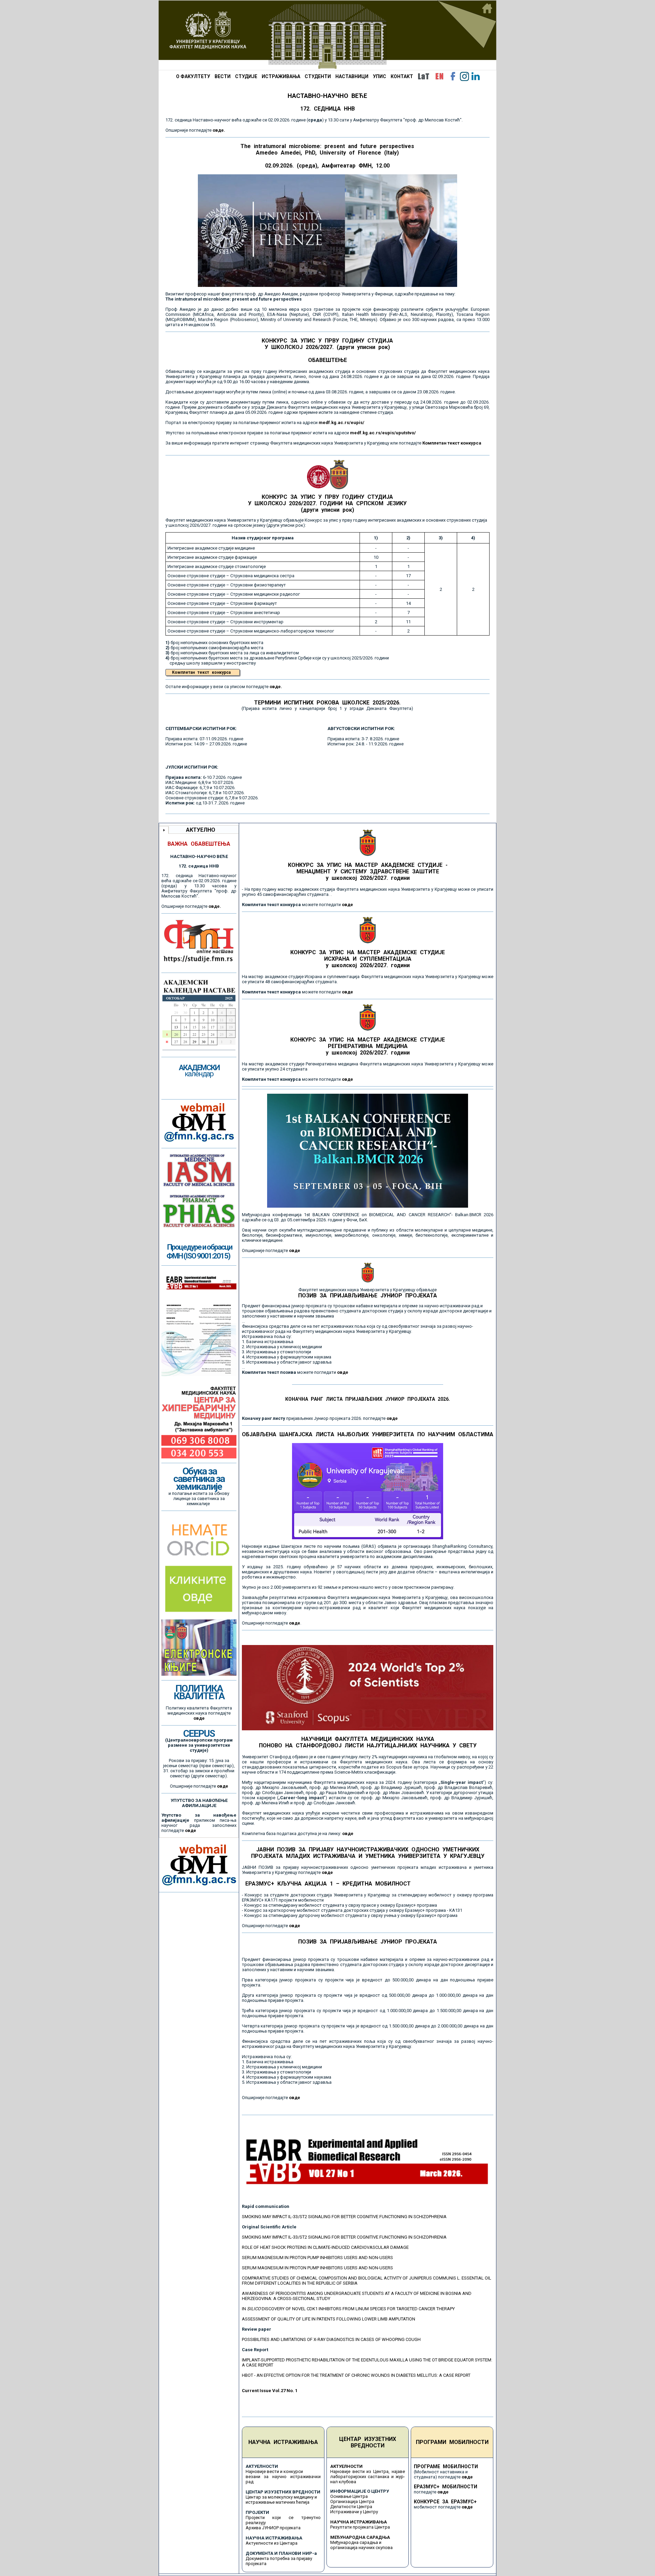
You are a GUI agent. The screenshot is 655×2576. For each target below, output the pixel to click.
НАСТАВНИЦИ (352, 76)
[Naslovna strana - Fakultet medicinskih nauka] (327, 35)
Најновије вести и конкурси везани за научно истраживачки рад (283, 2477)
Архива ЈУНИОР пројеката (273, 2528)
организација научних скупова (361, 2548)
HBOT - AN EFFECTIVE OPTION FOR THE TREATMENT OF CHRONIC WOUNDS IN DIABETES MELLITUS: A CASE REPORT (356, 2375)
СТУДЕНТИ (318, 76)
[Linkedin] (476, 76)
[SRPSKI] (423, 76)
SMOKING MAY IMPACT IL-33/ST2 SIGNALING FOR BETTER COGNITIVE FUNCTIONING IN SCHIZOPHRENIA (344, 2217)
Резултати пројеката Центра (360, 2527)
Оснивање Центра (349, 2496)
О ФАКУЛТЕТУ (193, 76)
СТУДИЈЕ (246, 76)
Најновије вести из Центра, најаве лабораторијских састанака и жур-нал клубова (368, 2477)
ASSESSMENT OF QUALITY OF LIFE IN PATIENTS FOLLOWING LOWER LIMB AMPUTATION (329, 2319)
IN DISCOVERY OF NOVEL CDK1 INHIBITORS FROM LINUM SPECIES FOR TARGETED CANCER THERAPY (348, 2309)
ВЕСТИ (223, 76)
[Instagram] (464, 76)
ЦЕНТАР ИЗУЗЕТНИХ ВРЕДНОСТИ (368, 2442)
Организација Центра (352, 2501)
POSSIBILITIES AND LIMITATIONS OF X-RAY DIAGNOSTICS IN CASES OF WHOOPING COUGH (331, 2339)
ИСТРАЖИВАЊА (281, 76)
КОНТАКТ (402, 76)
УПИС (380, 76)
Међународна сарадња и (356, 2542)
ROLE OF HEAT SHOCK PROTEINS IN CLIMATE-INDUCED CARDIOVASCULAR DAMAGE (325, 2247)
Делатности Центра (351, 2507)
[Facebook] (453, 76)
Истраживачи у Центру (354, 2512)
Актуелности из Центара (272, 2543)
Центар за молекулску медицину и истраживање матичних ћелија (281, 2500)
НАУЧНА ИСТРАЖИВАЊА (283, 2442)
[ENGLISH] (439, 76)
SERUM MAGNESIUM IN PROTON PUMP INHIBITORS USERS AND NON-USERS (317, 2258)
